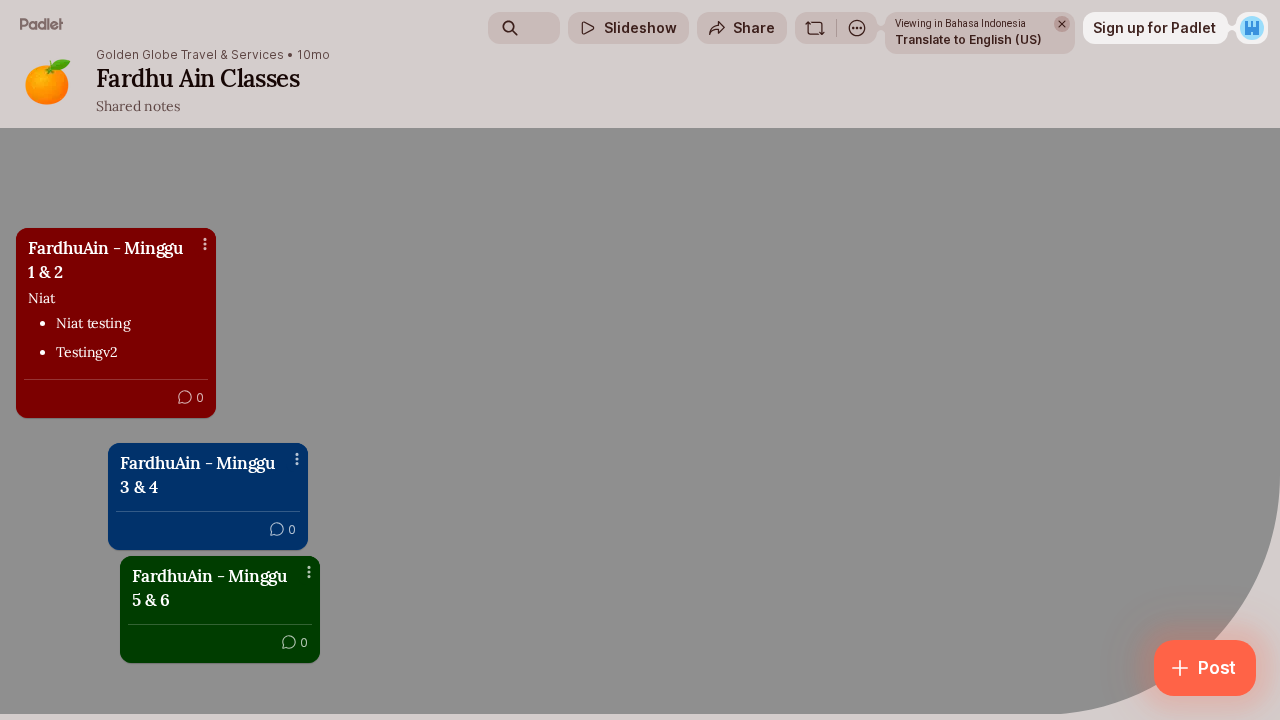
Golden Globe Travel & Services (190, 55)
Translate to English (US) (968, 39)
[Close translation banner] (1062, 24)
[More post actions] (309, 572)
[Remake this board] (815, 28)
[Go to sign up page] (1252, 28)
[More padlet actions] (857, 28)
